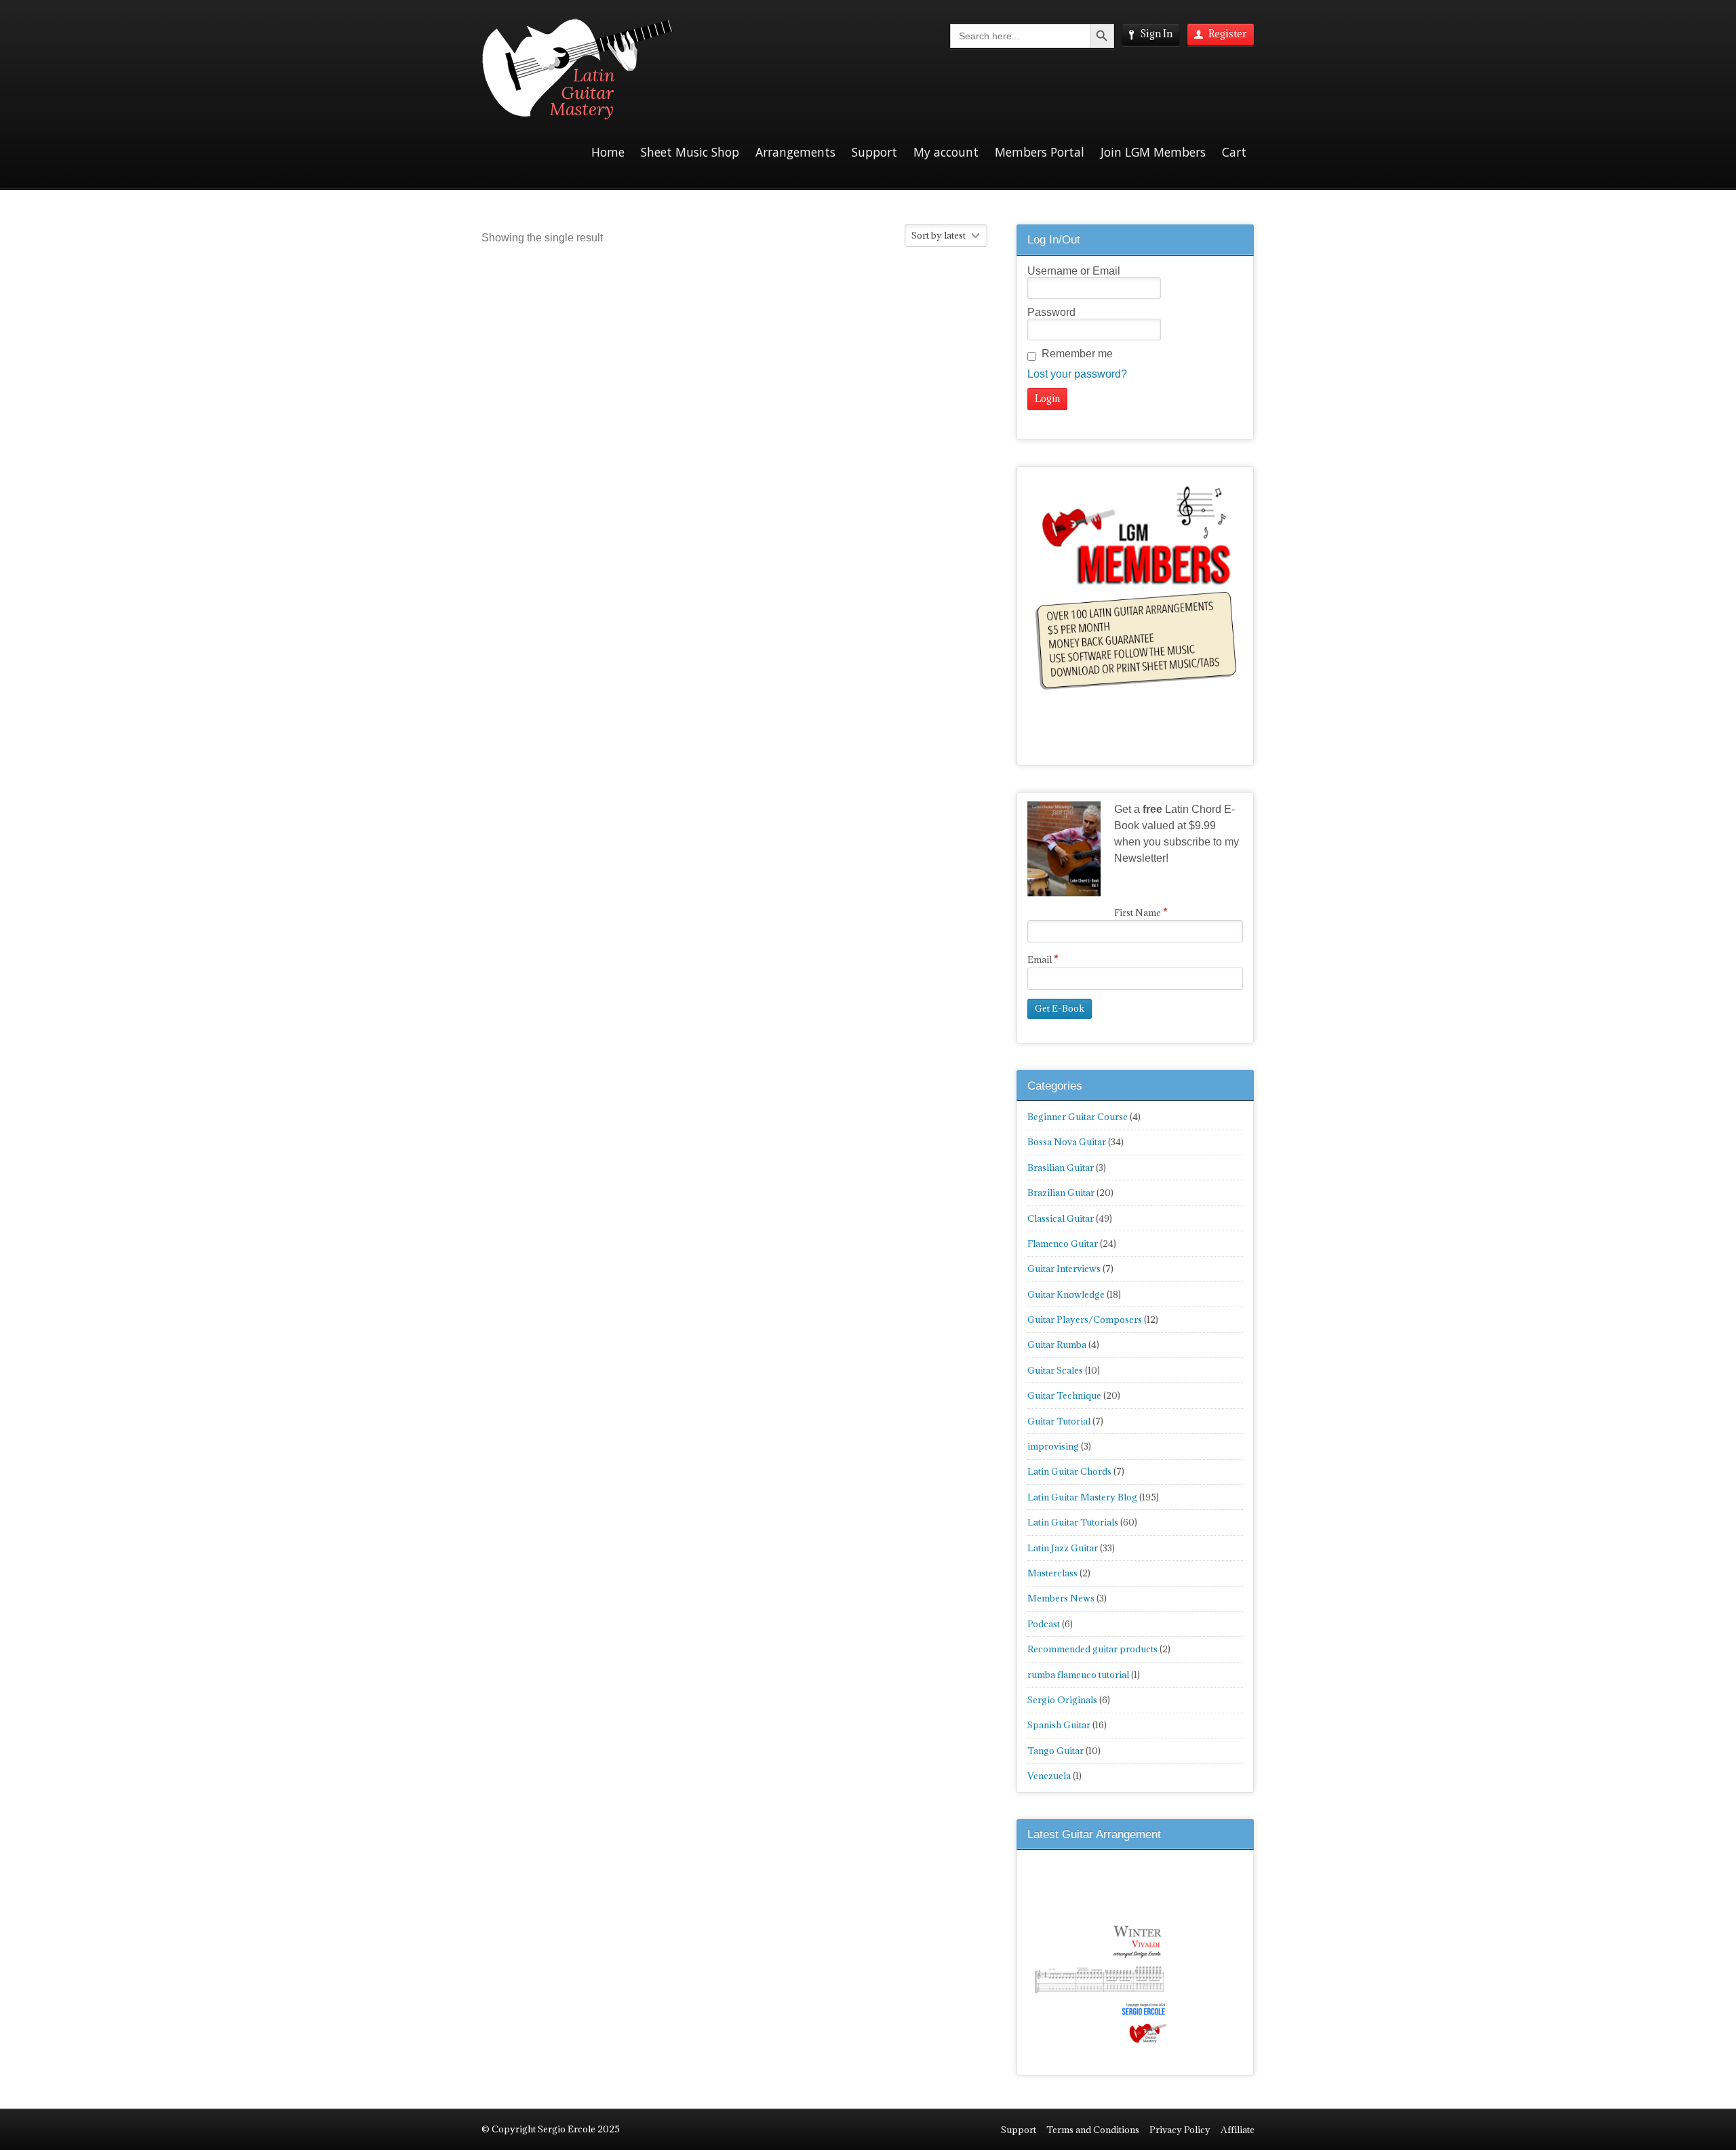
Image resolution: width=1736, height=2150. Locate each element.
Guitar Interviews (1064, 1269)
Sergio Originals (1062, 1700)
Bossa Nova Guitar (1067, 1142)
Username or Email (1074, 271)
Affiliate (1238, 2130)
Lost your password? (1077, 374)
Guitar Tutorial (1059, 1421)
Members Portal (1040, 152)
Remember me (1077, 354)
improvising (1053, 1446)
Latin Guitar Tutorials (1073, 1522)
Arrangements (795, 152)
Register (1228, 34)
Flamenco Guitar (1063, 1243)
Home (608, 152)
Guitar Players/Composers (1085, 1319)
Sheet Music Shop (690, 152)
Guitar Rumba (1057, 1345)
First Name (1141, 913)
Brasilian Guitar (1061, 1168)
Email (1043, 959)
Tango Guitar (1056, 1751)
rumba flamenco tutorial (1078, 1675)
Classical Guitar (1061, 1218)
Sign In (1156, 34)
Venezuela (1049, 1776)
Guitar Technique (1064, 1395)
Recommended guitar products (1092, 1649)
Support (874, 152)
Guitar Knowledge (1066, 1294)
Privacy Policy (1180, 2130)
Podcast (1044, 1624)
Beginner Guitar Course (1078, 1117)
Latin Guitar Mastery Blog (1082, 1497)
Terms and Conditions (1093, 2130)
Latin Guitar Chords (1069, 1471)
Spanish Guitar (1059, 1725)
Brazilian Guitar (1061, 1193)
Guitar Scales (1055, 1370)
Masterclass (1052, 1573)
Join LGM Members (1153, 152)
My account (946, 152)
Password (1051, 312)
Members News (1061, 1598)
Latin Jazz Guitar (1063, 1548)
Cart (1234, 152)
